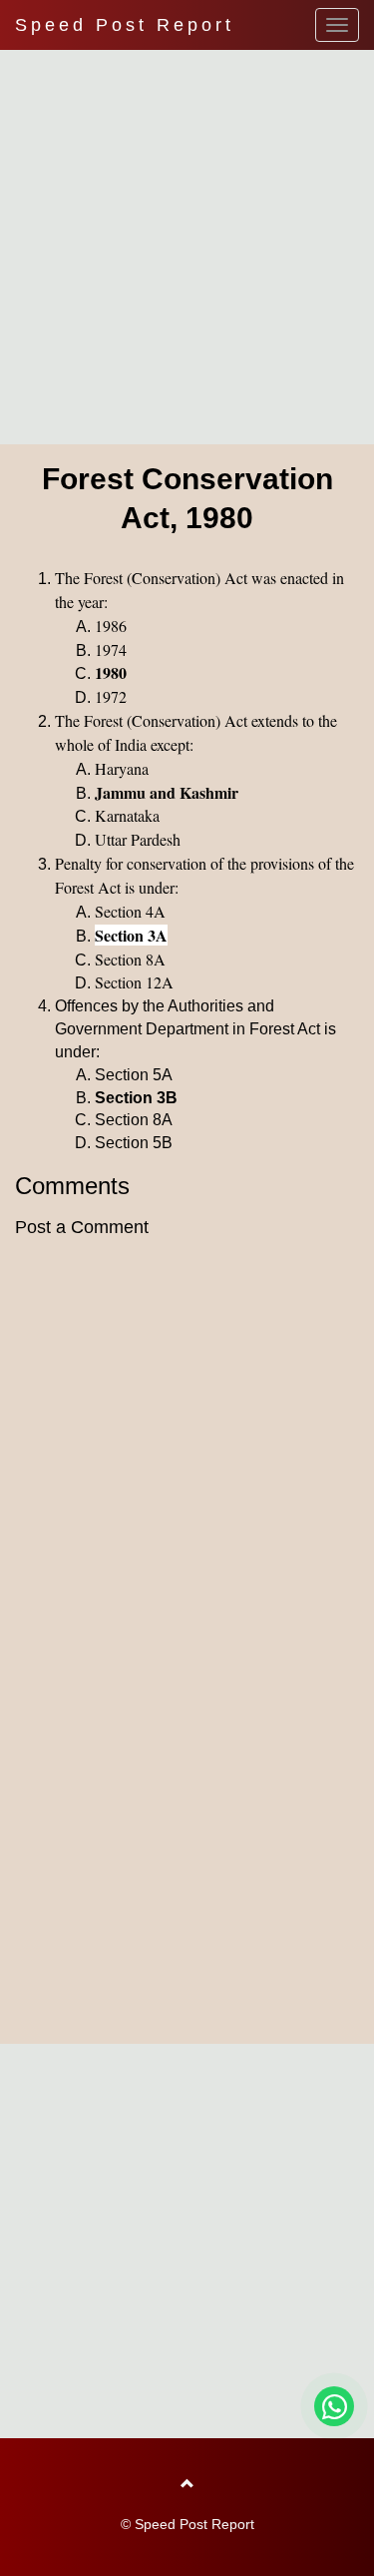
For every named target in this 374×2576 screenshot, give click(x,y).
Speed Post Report (125, 25)
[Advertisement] (187, 242)
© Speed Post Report (187, 2524)
